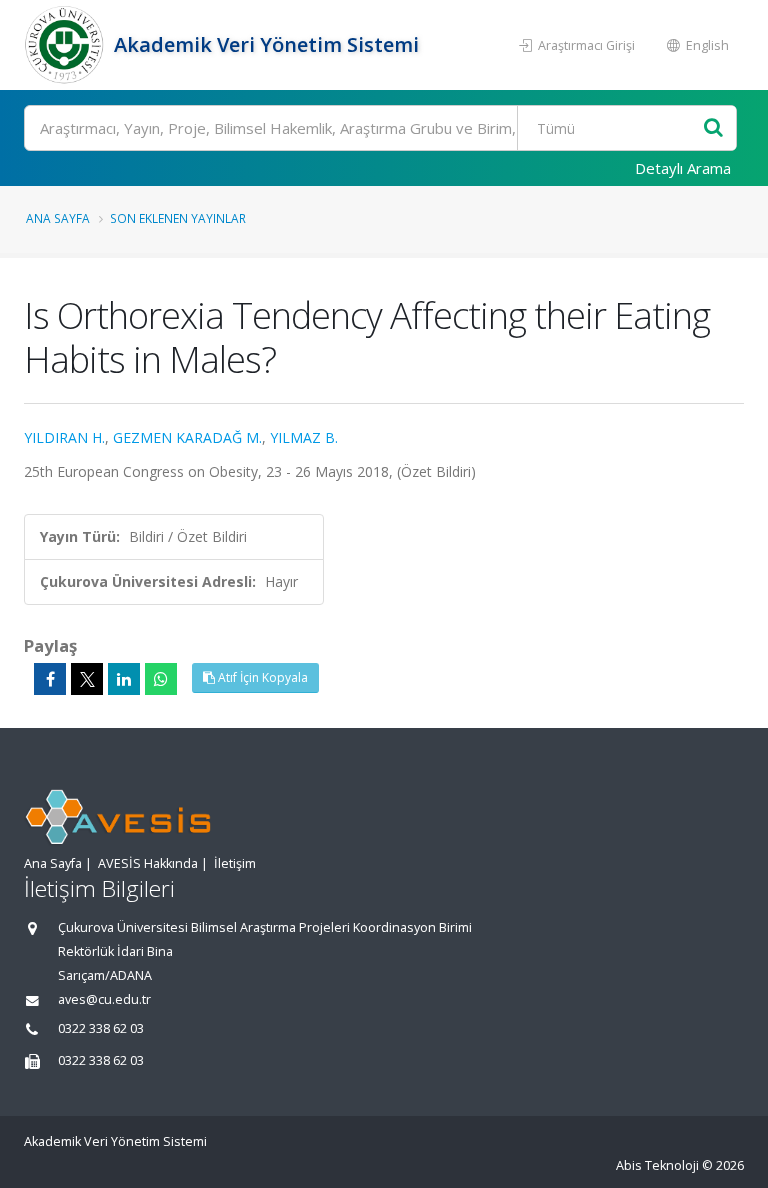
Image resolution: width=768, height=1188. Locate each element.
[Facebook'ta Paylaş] (50, 679)
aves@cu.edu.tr (104, 999)
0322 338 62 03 (101, 1028)
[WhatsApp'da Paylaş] (161, 679)
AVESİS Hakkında (148, 863)
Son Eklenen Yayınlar (178, 218)
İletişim (235, 863)
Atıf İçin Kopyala (261, 677)
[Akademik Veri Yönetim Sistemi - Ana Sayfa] (66, 45)
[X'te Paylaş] (87, 679)
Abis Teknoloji (657, 1165)
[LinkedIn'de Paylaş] (124, 679)
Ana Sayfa (58, 218)
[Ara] (713, 128)
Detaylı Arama (683, 168)
